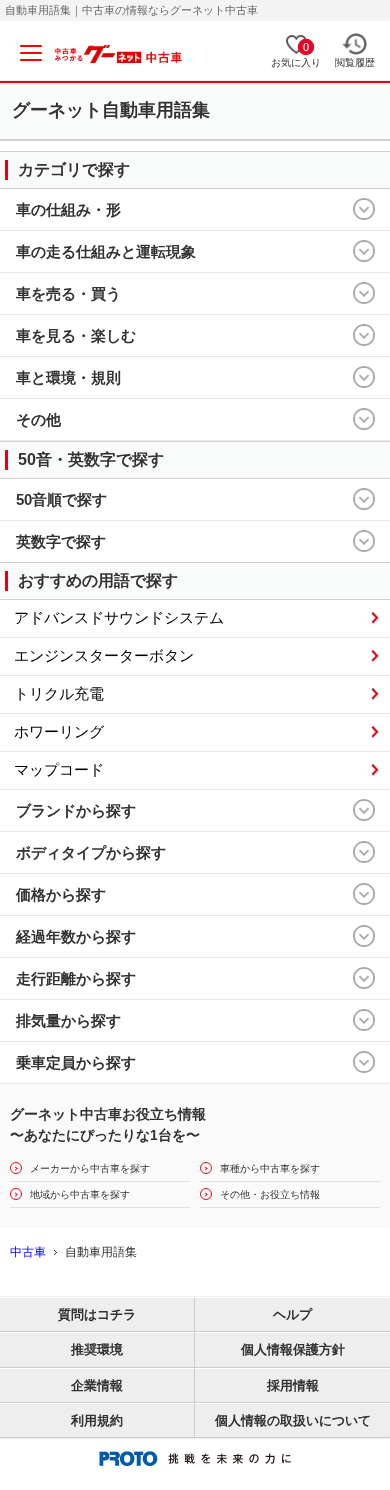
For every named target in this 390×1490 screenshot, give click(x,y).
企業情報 (97, 1385)
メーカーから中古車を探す (90, 1168)
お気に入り (296, 54)
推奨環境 (97, 1349)
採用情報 (293, 1385)
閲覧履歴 (355, 63)
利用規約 (97, 1420)
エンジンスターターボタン (104, 655)
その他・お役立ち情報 (270, 1194)
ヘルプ (292, 1314)
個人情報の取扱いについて (293, 1420)
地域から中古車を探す (80, 1194)
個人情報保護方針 (293, 1349)
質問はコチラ (97, 1314)
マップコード (59, 769)
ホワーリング (59, 731)
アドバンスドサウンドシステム (119, 617)
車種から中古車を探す (270, 1168)
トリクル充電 (59, 693)
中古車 (28, 1252)
